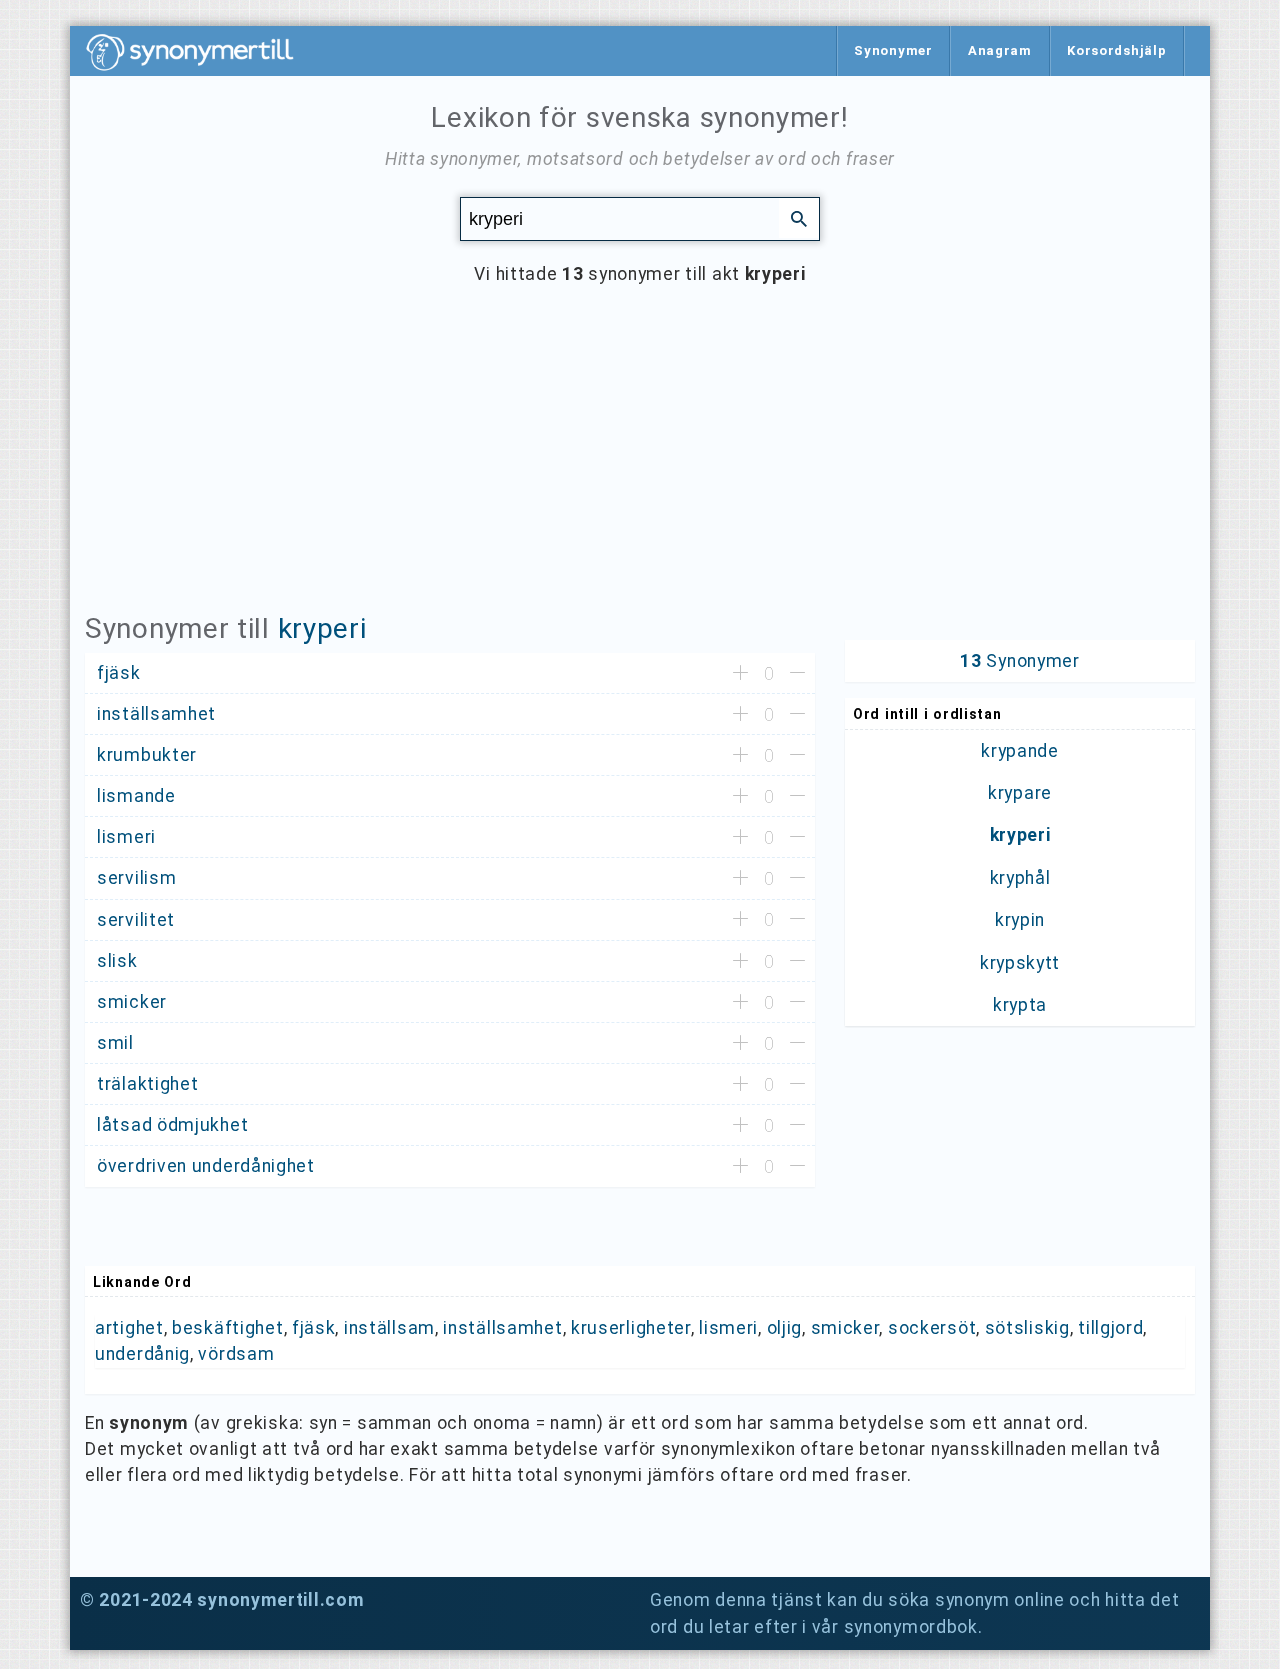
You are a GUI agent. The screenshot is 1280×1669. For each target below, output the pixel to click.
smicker (845, 1328)
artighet (129, 1328)
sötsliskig (1027, 1328)
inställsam (389, 1328)
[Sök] (799, 218)
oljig (785, 1328)
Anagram (1000, 50)
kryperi (322, 628)
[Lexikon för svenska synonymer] (200, 52)
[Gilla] (740, 674)
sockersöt (932, 1328)
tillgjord (1110, 1328)
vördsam (236, 1354)
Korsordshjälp (1116, 50)
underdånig (142, 1354)
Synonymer (893, 50)
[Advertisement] (640, 464)
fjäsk (314, 1328)
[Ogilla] (797, 674)
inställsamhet (502, 1328)
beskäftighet (227, 1328)
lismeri (728, 1328)
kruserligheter (631, 1328)
